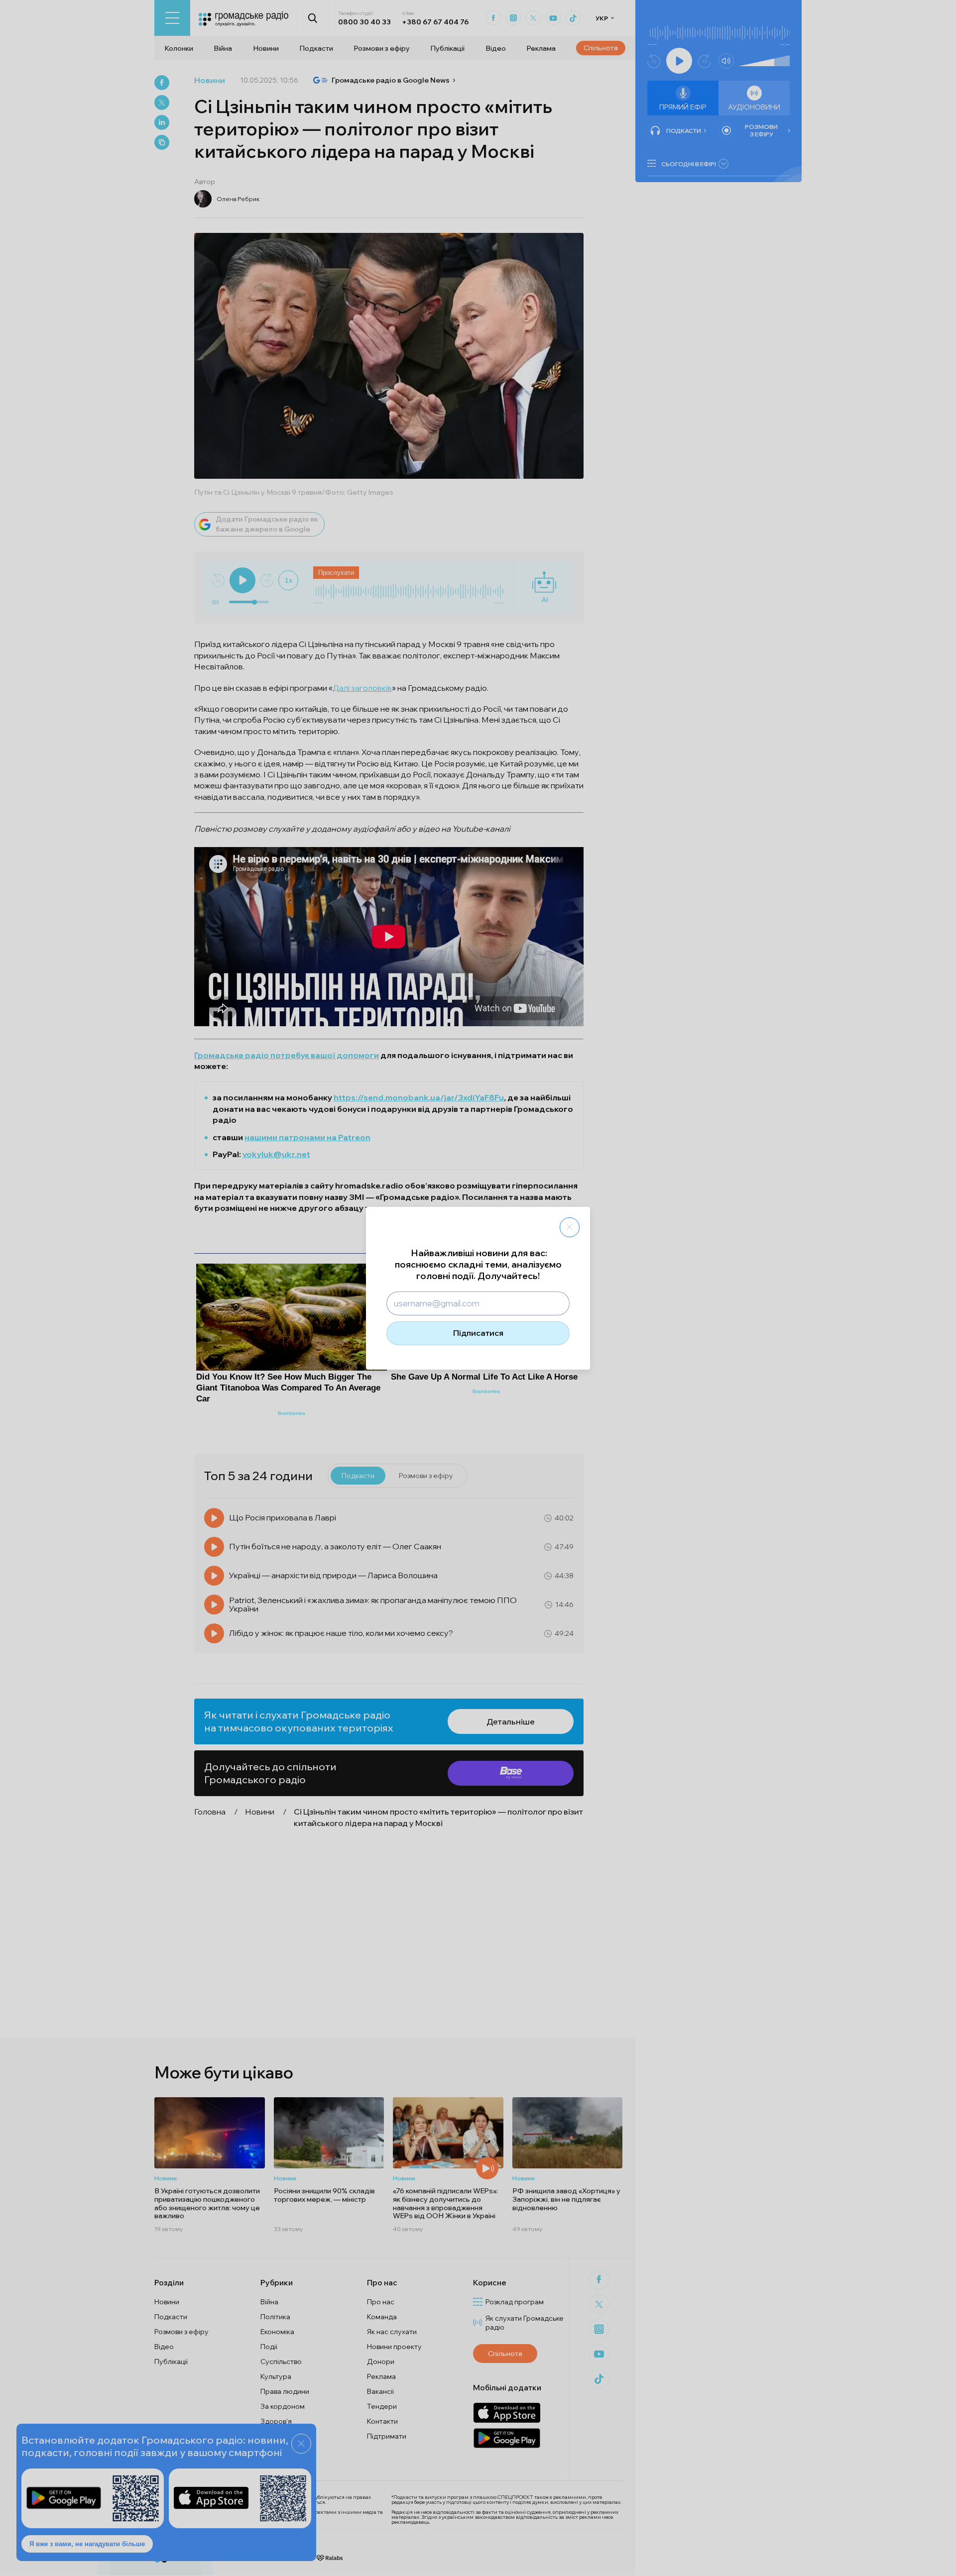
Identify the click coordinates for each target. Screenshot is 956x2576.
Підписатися (478, 1333)
